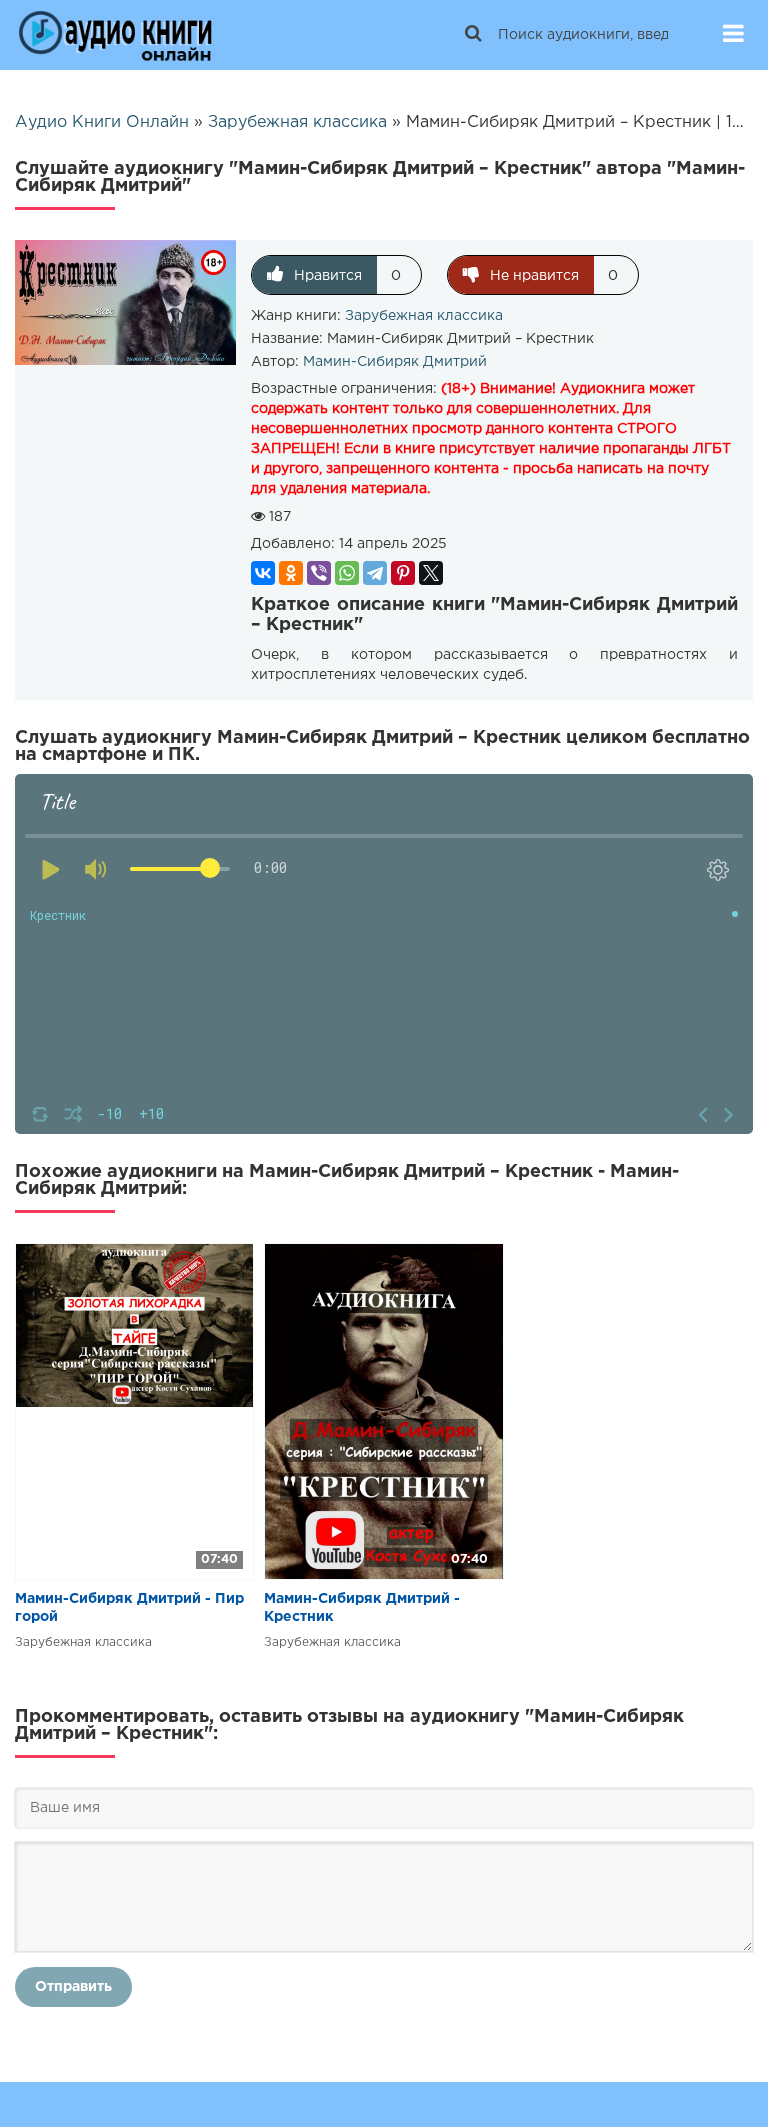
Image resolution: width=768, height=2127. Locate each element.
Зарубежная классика (424, 316)
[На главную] (115, 35)
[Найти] (473, 35)
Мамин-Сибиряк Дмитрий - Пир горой (129, 1608)
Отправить (73, 1987)
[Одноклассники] (291, 573)
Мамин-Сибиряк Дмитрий (395, 362)
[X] (431, 573)
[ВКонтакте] (263, 573)
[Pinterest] (403, 573)
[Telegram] (375, 573)
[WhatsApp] (347, 573)
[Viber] (319, 573)
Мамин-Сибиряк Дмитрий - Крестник (362, 1608)
